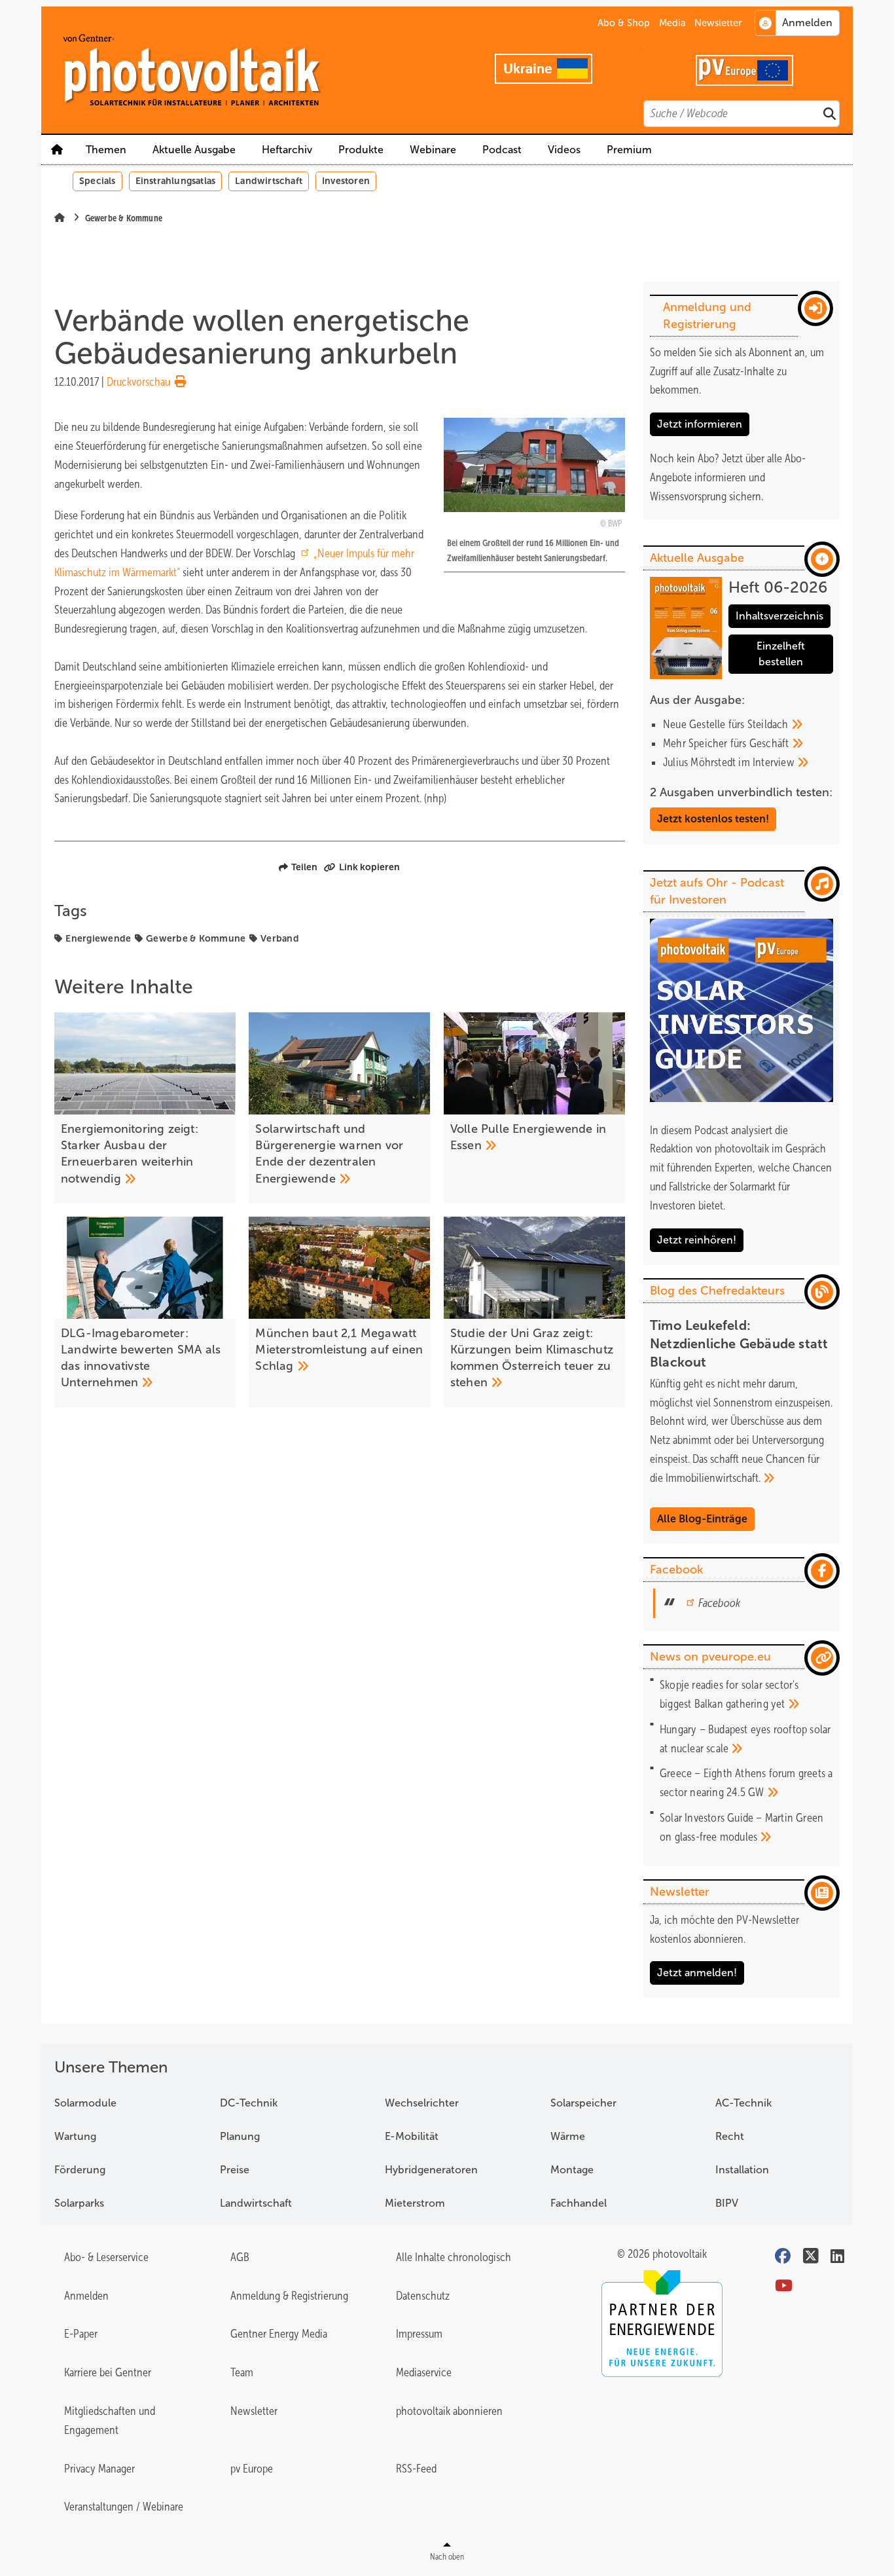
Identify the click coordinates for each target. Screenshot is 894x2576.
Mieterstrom (415, 2203)
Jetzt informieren (700, 424)
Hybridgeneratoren (431, 2170)
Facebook (719, 1603)
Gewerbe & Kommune (196, 938)
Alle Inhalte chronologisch (454, 2257)
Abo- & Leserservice (106, 2257)
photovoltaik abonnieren (449, 2411)
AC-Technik (743, 2103)
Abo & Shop (624, 23)
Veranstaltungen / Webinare (124, 2507)
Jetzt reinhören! (697, 1240)
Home (57, 150)
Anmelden (86, 2296)
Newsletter (718, 23)
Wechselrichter (422, 2103)
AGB (240, 2257)
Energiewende (98, 938)
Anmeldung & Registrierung (289, 2296)
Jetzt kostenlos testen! (713, 819)
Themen (106, 150)
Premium (629, 150)
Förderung (80, 2170)
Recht (730, 2136)
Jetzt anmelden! (697, 1973)
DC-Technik (249, 2103)
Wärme (568, 2136)
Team (242, 2372)
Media (672, 23)
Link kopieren (369, 867)
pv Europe (252, 2469)
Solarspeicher (583, 2103)
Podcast (502, 150)
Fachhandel (579, 2203)
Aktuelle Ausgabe (194, 150)
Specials (98, 181)
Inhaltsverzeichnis (779, 616)
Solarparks (79, 2203)
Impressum (419, 2334)
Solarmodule (85, 2103)
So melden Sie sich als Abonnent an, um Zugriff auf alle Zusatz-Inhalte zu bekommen (737, 371)
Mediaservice (424, 2372)
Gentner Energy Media (279, 2334)
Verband (280, 938)
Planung (240, 2136)
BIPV (727, 2203)
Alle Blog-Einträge (702, 1519)
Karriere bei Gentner (108, 2372)
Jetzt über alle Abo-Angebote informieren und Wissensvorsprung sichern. (728, 477)
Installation (742, 2170)
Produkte (361, 150)
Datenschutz (423, 2296)
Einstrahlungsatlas (176, 181)
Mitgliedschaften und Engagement (110, 2420)
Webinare (433, 150)
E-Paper (81, 2334)
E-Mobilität (412, 2136)
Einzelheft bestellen (781, 654)
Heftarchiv (287, 150)
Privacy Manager (99, 2469)
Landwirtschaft (269, 181)
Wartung (75, 2136)
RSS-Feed (416, 2469)
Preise (235, 2170)
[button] (361, 150)
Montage (572, 2170)
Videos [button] (564, 150)
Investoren (346, 181)
